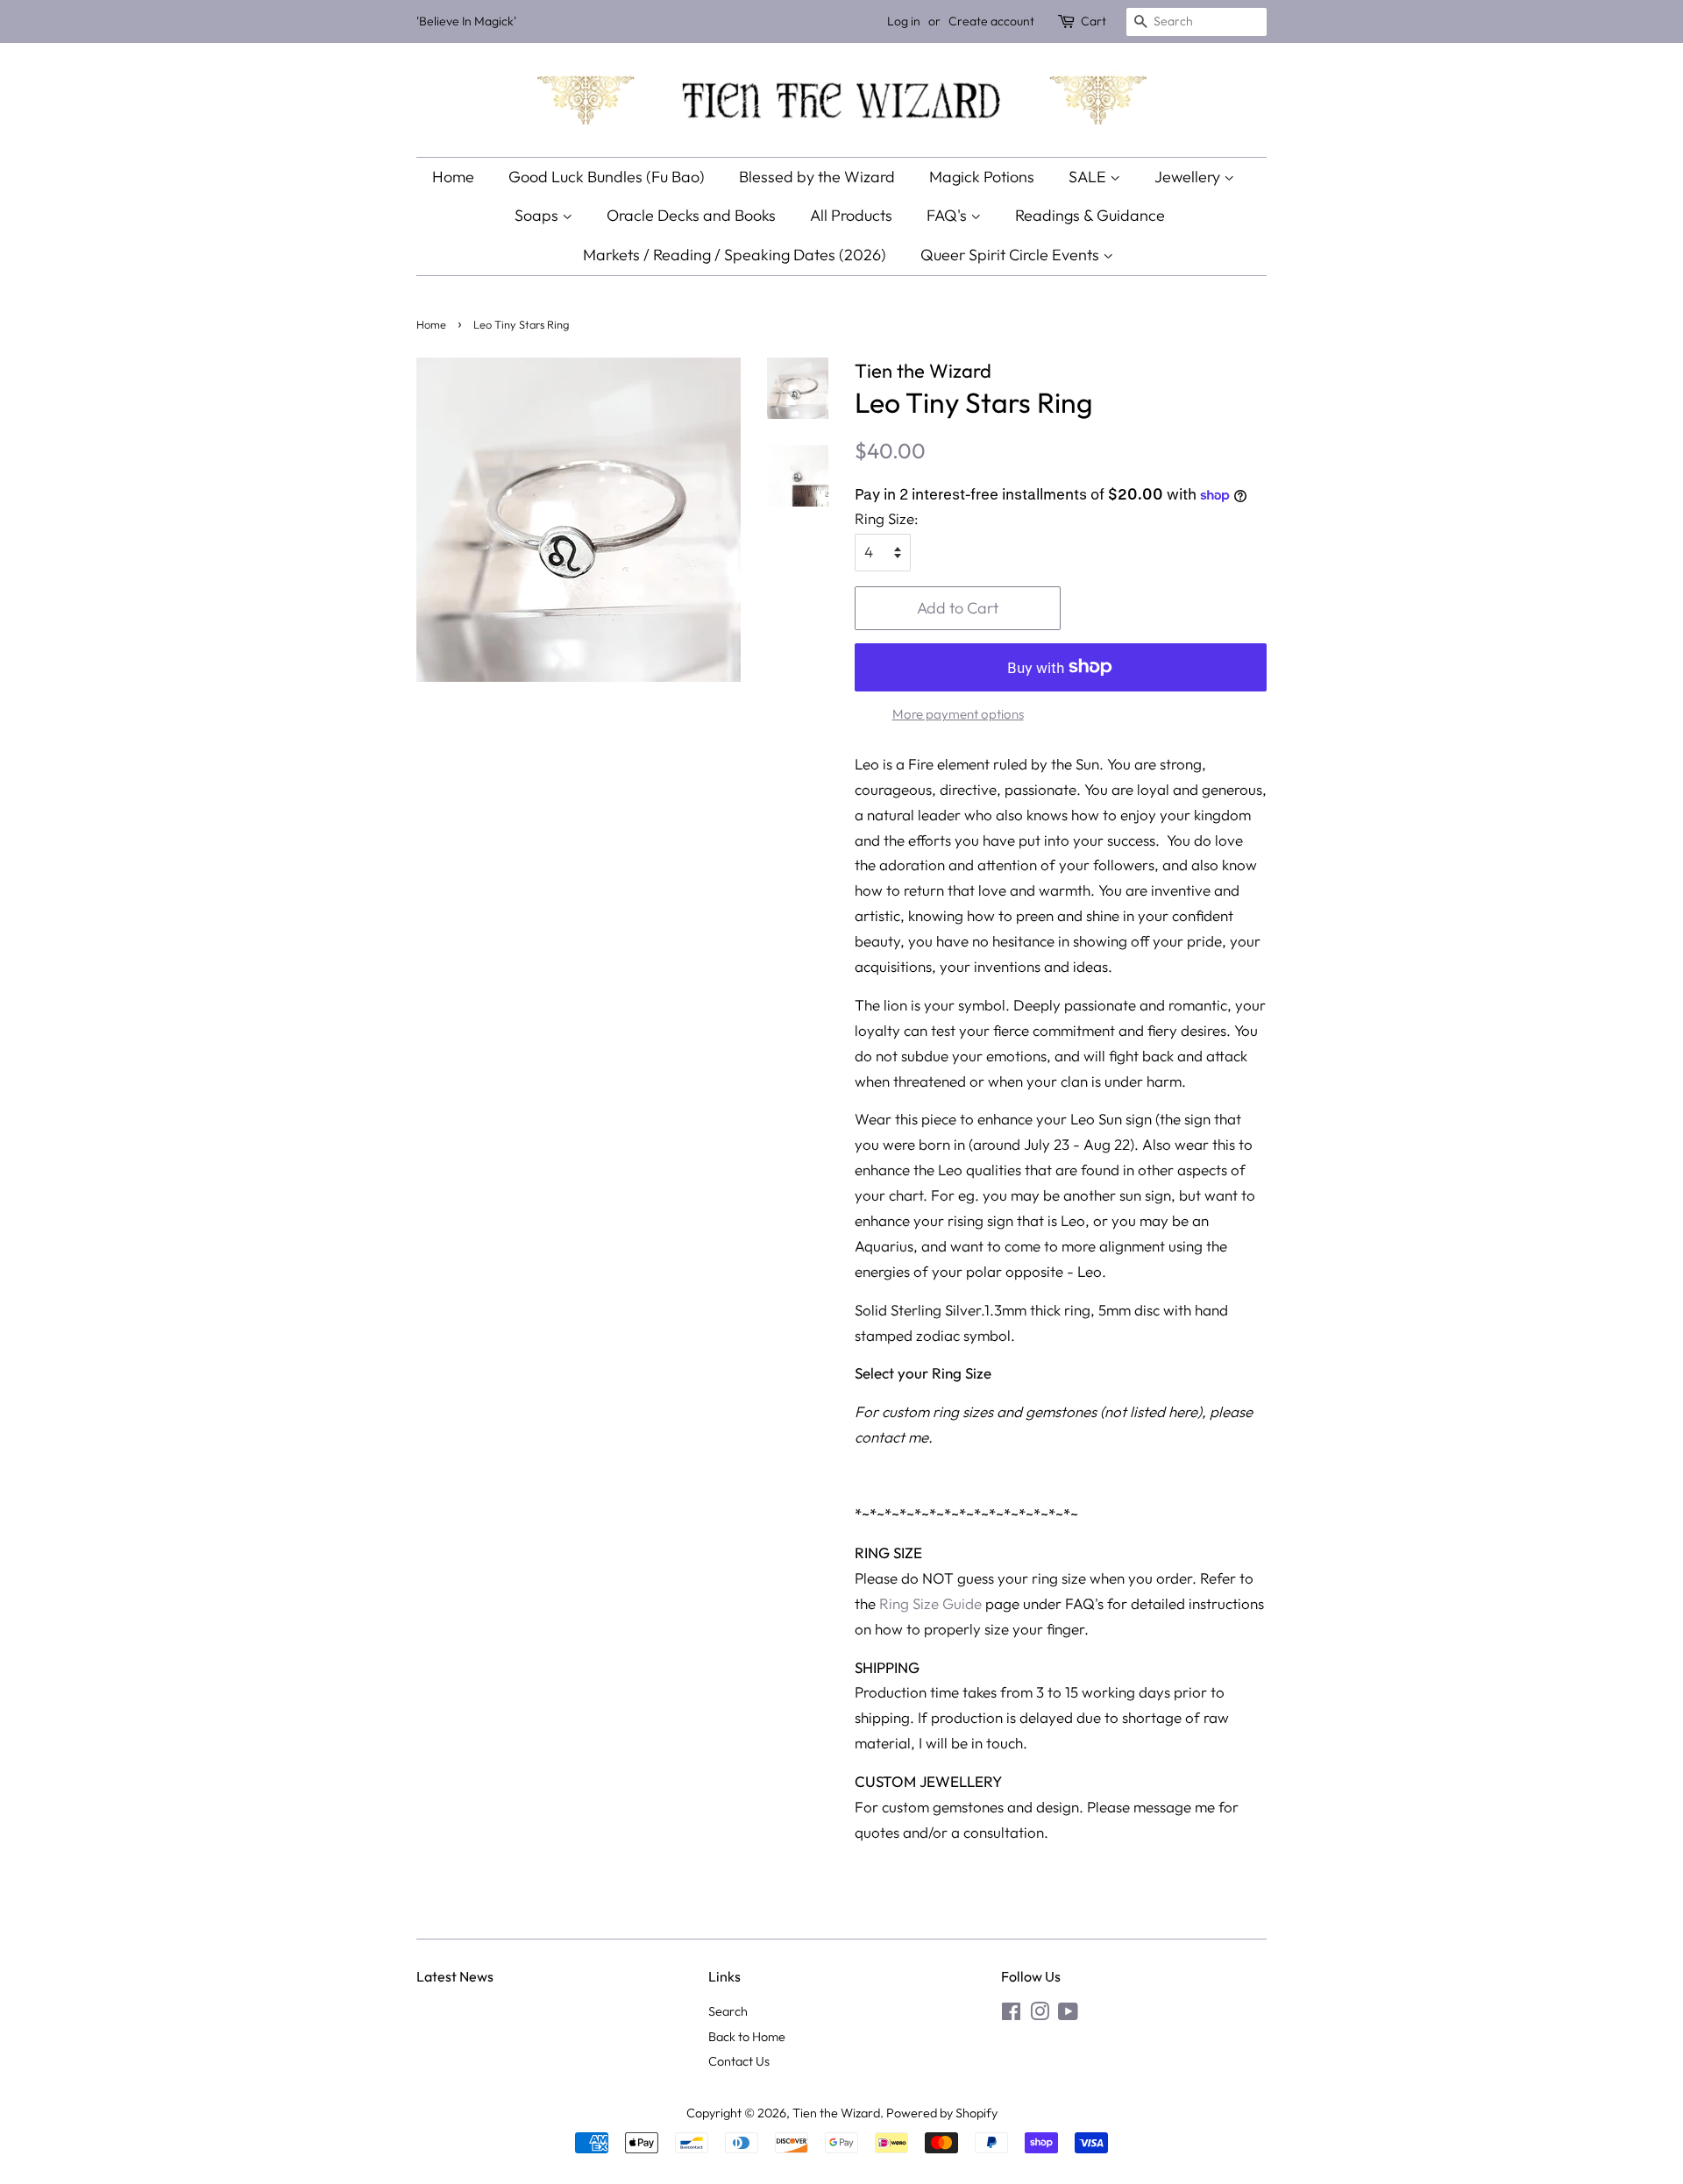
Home (453, 177)
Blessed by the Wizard (817, 177)
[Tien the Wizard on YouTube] (1068, 2015)
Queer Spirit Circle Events (1012, 255)
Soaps (538, 215)
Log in (904, 21)
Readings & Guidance (1090, 215)
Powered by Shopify (942, 2113)
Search (728, 2011)
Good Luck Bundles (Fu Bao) (607, 177)
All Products (851, 215)
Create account (991, 21)
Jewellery (1189, 177)
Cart (1094, 21)
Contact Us (739, 2061)
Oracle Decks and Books (691, 215)
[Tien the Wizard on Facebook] (1011, 2015)
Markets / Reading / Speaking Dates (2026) (735, 255)
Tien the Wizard (836, 2113)
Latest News (455, 1976)
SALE (1089, 177)
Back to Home (747, 2037)
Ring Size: (887, 518)
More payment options (958, 714)
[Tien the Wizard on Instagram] (1040, 2015)
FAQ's (948, 215)
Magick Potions (982, 177)
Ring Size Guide (930, 1603)
